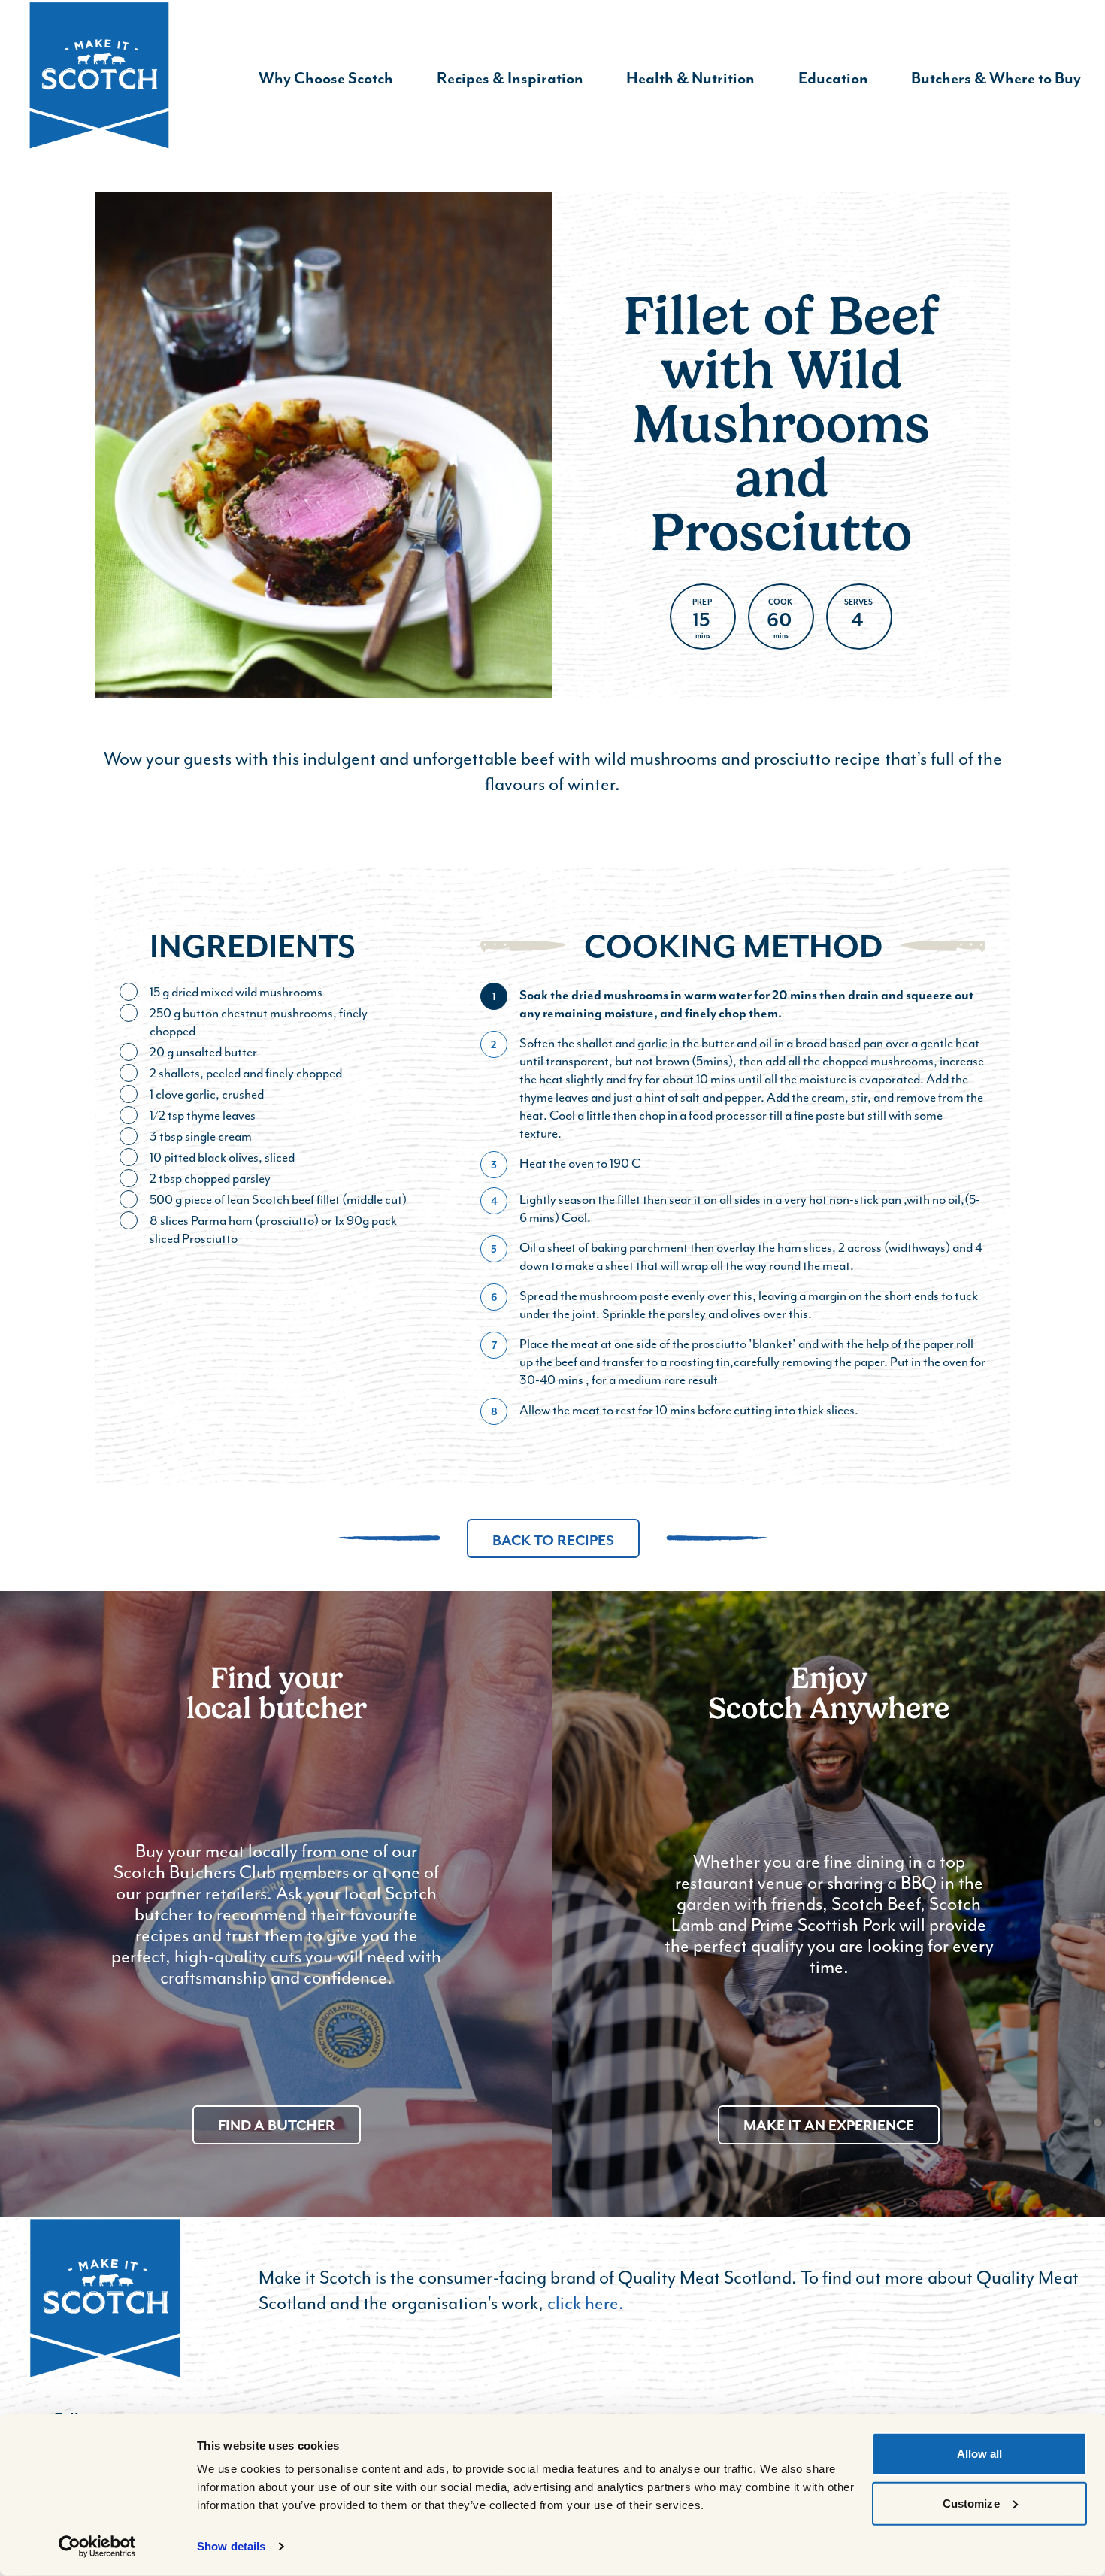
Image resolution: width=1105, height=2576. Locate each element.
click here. (586, 2303)
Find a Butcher (277, 2125)
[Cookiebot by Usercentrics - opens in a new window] (97, 2547)
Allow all (980, 2454)
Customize (971, 2503)
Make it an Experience (829, 2125)
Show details (231, 2546)
